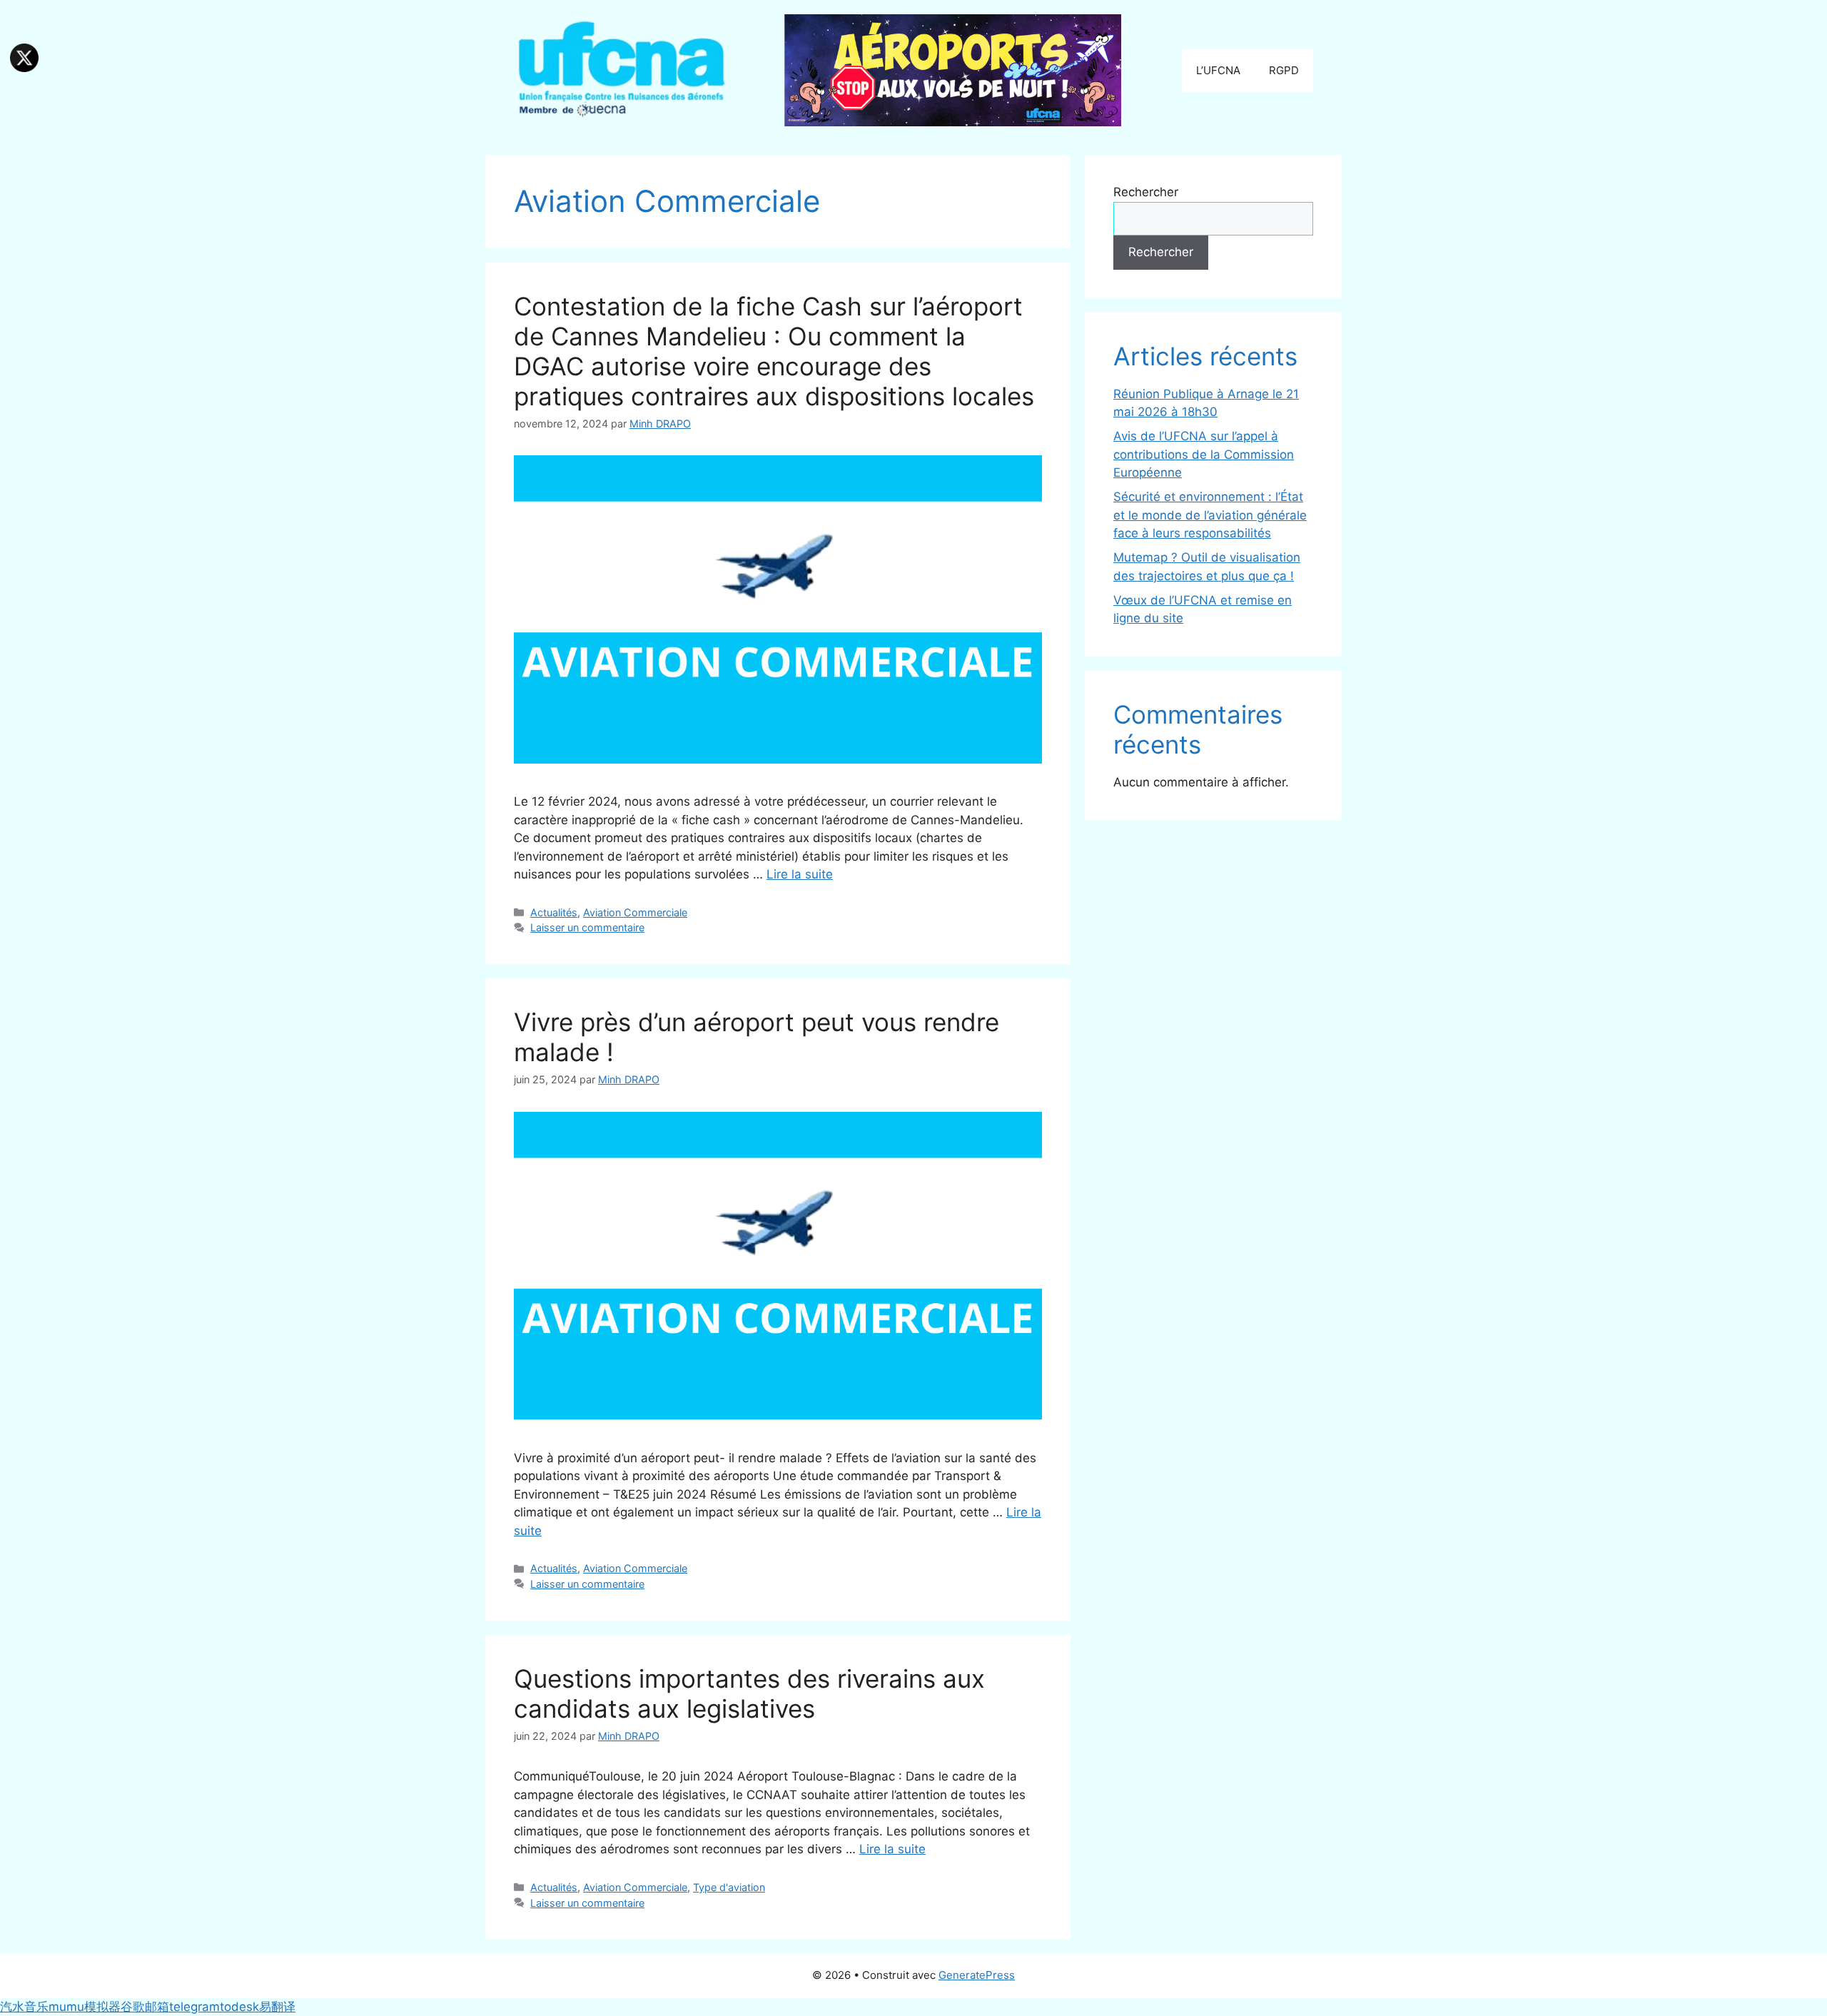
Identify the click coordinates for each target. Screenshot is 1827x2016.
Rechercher (1146, 192)
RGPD (1284, 70)
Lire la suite (800, 874)
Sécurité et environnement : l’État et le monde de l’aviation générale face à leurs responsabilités (1210, 515)
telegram (194, 2007)
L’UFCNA (1218, 70)
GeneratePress (977, 1975)
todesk (239, 2007)
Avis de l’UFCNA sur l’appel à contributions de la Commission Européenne (1204, 454)
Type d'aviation (729, 1887)
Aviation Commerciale (635, 912)
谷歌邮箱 (145, 2007)
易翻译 (277, 2007)
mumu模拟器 (85, 2007)
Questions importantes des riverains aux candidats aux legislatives (749, 1693)
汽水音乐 (24, 2007)
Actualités (554, 912)
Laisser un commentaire (587, 927)
